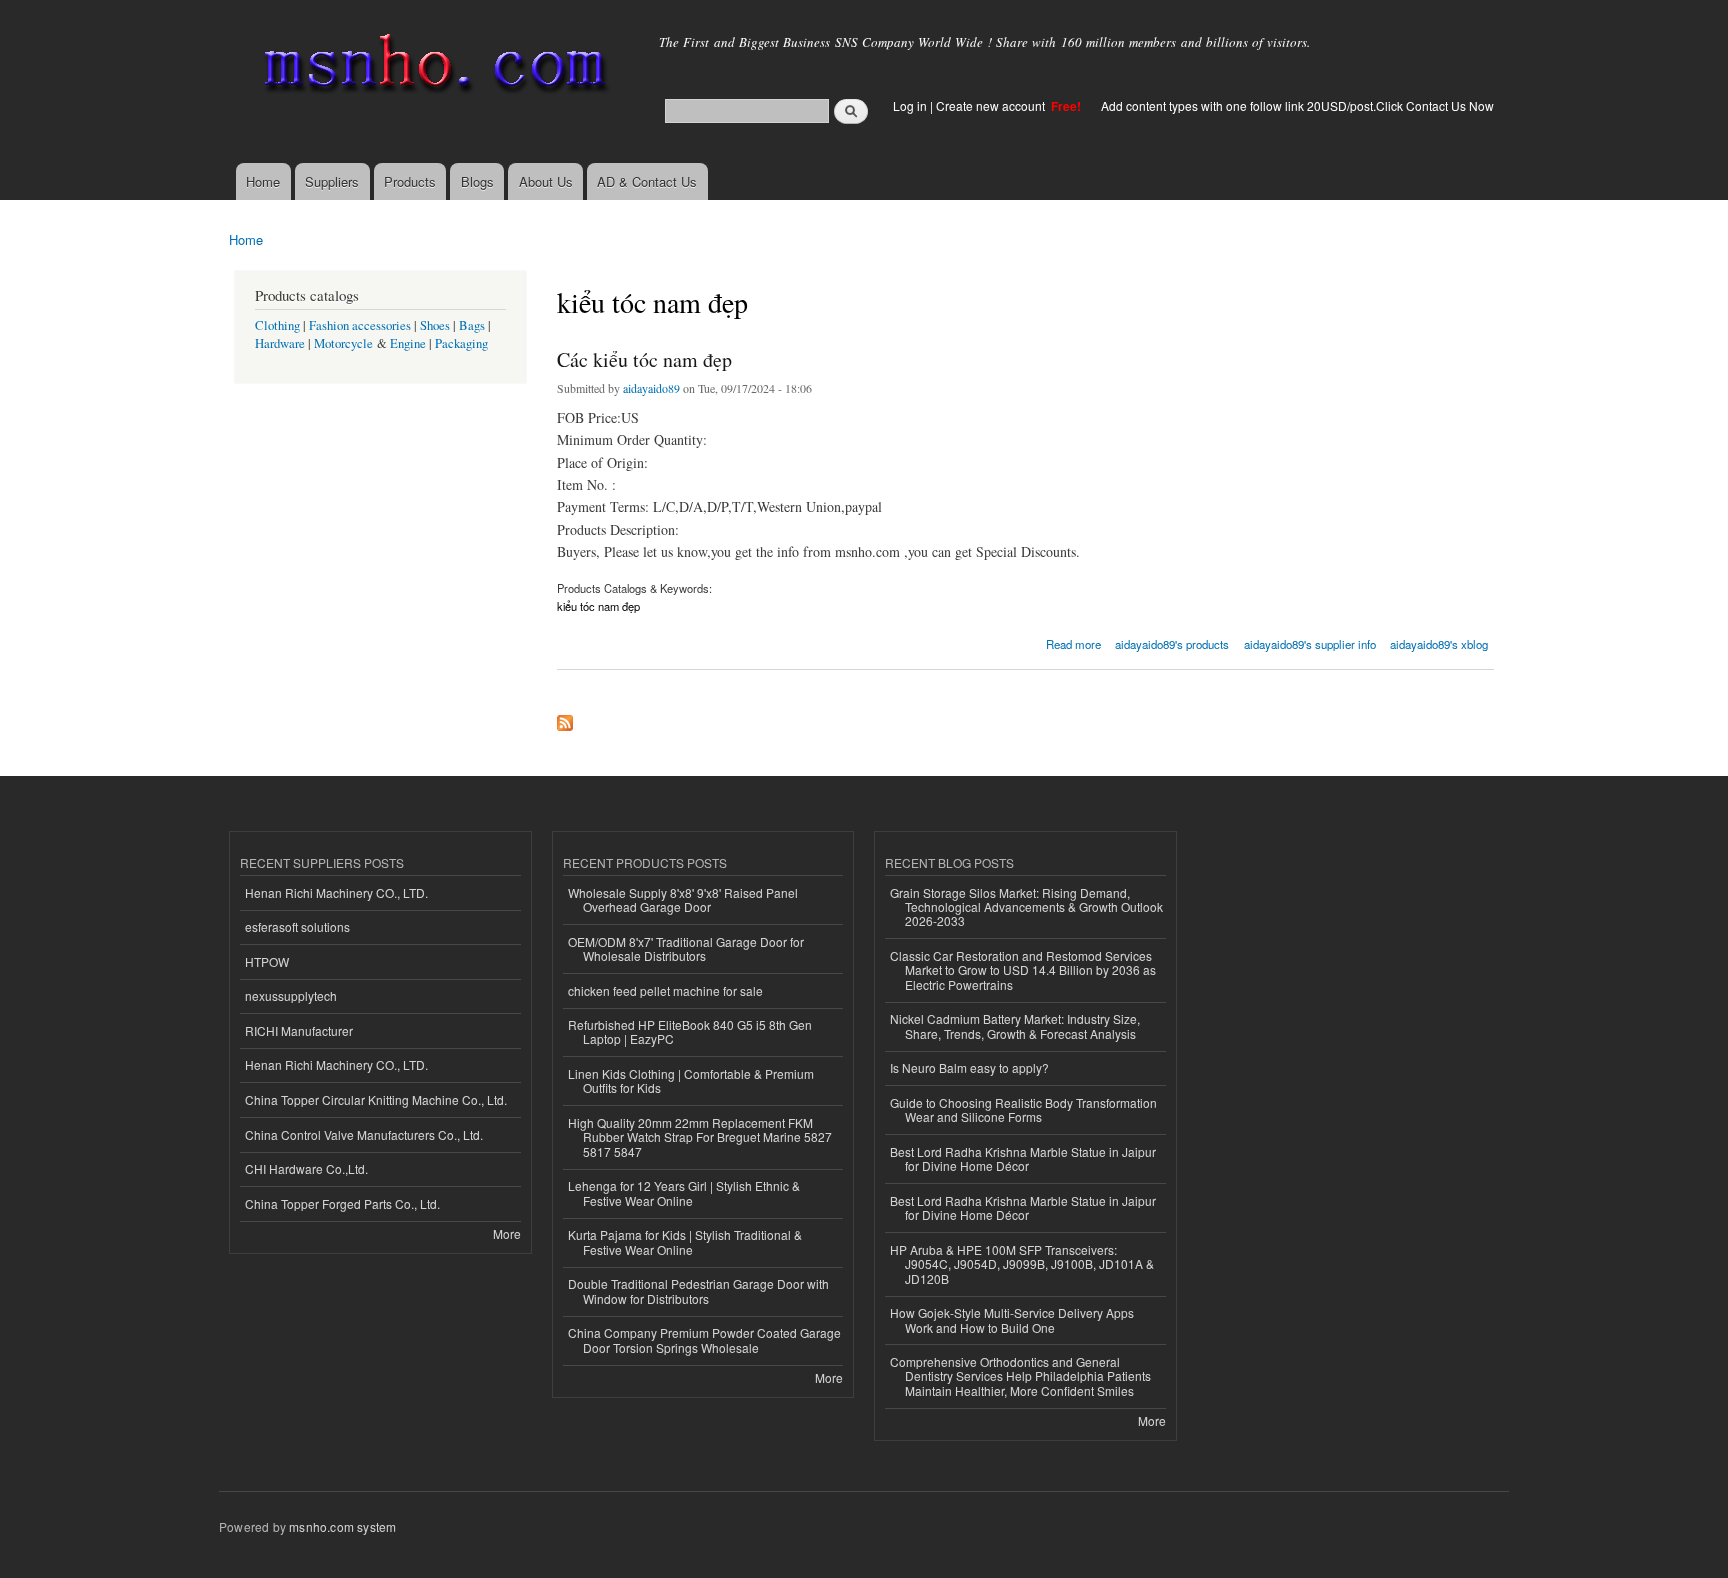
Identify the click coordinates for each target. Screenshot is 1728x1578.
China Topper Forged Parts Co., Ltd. (342, 1203)
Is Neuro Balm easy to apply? (969, 1067)
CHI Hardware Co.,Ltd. (306, 1168)
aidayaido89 (651, 388)
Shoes (435, 325)
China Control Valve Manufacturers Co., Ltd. (364, 1134)
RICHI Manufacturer (299, 1030)
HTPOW (267, 961)
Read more (1073, 642)
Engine (408, 343)
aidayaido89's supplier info (1310, 644)
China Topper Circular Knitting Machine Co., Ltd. (376, 1099)
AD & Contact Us (647, 181)
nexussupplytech (291, 995)
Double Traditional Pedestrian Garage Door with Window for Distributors (698, 1290)
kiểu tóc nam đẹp (598, 606)
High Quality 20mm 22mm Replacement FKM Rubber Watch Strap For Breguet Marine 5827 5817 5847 (700, 1137)
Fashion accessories (360, 325)
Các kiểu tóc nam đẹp (644, 359)
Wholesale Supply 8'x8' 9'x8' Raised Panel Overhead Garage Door (683, 899)
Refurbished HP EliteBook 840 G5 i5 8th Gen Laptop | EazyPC (690, 1031)
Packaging (461, 343)
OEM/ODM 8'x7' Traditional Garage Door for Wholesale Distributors (686, 948)
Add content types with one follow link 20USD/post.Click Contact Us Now (1297, 105)
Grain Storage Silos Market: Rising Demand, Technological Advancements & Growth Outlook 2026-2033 (1026, 907)
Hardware (280, 343)
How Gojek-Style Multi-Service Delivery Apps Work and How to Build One (1012, 1319)
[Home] (431, 67)
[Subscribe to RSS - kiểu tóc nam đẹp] (565, 718)
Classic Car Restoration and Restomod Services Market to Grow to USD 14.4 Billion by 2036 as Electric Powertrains (1023, 970)
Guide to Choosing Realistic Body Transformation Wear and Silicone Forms (1023, 1109)
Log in (910, 105)
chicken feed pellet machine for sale (665, 990)
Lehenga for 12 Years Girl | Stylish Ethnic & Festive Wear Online (684, 1192)
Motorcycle (343, 343)
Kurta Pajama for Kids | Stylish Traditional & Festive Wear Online (685, 1241)
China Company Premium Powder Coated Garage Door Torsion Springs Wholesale (704, 1339)
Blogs (477, 181)
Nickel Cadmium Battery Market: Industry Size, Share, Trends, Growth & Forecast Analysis (1015, 1025)
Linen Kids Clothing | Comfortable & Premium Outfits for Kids (691, 1080)
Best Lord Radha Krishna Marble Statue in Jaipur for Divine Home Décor (1023, 1158)
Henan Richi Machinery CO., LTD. (336, 892)
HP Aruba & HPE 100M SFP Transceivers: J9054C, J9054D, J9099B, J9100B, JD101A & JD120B (1022, 1264)
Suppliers (332, 181)
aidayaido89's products (1172, 644)
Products (410, 181)
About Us (546, 181)
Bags (472, 325)
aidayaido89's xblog (1439, 644)
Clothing (277, 325)
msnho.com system (342, 1526)
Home (263, 181)
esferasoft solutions (297, 926)
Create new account (992, 105)
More (507, 1233)
